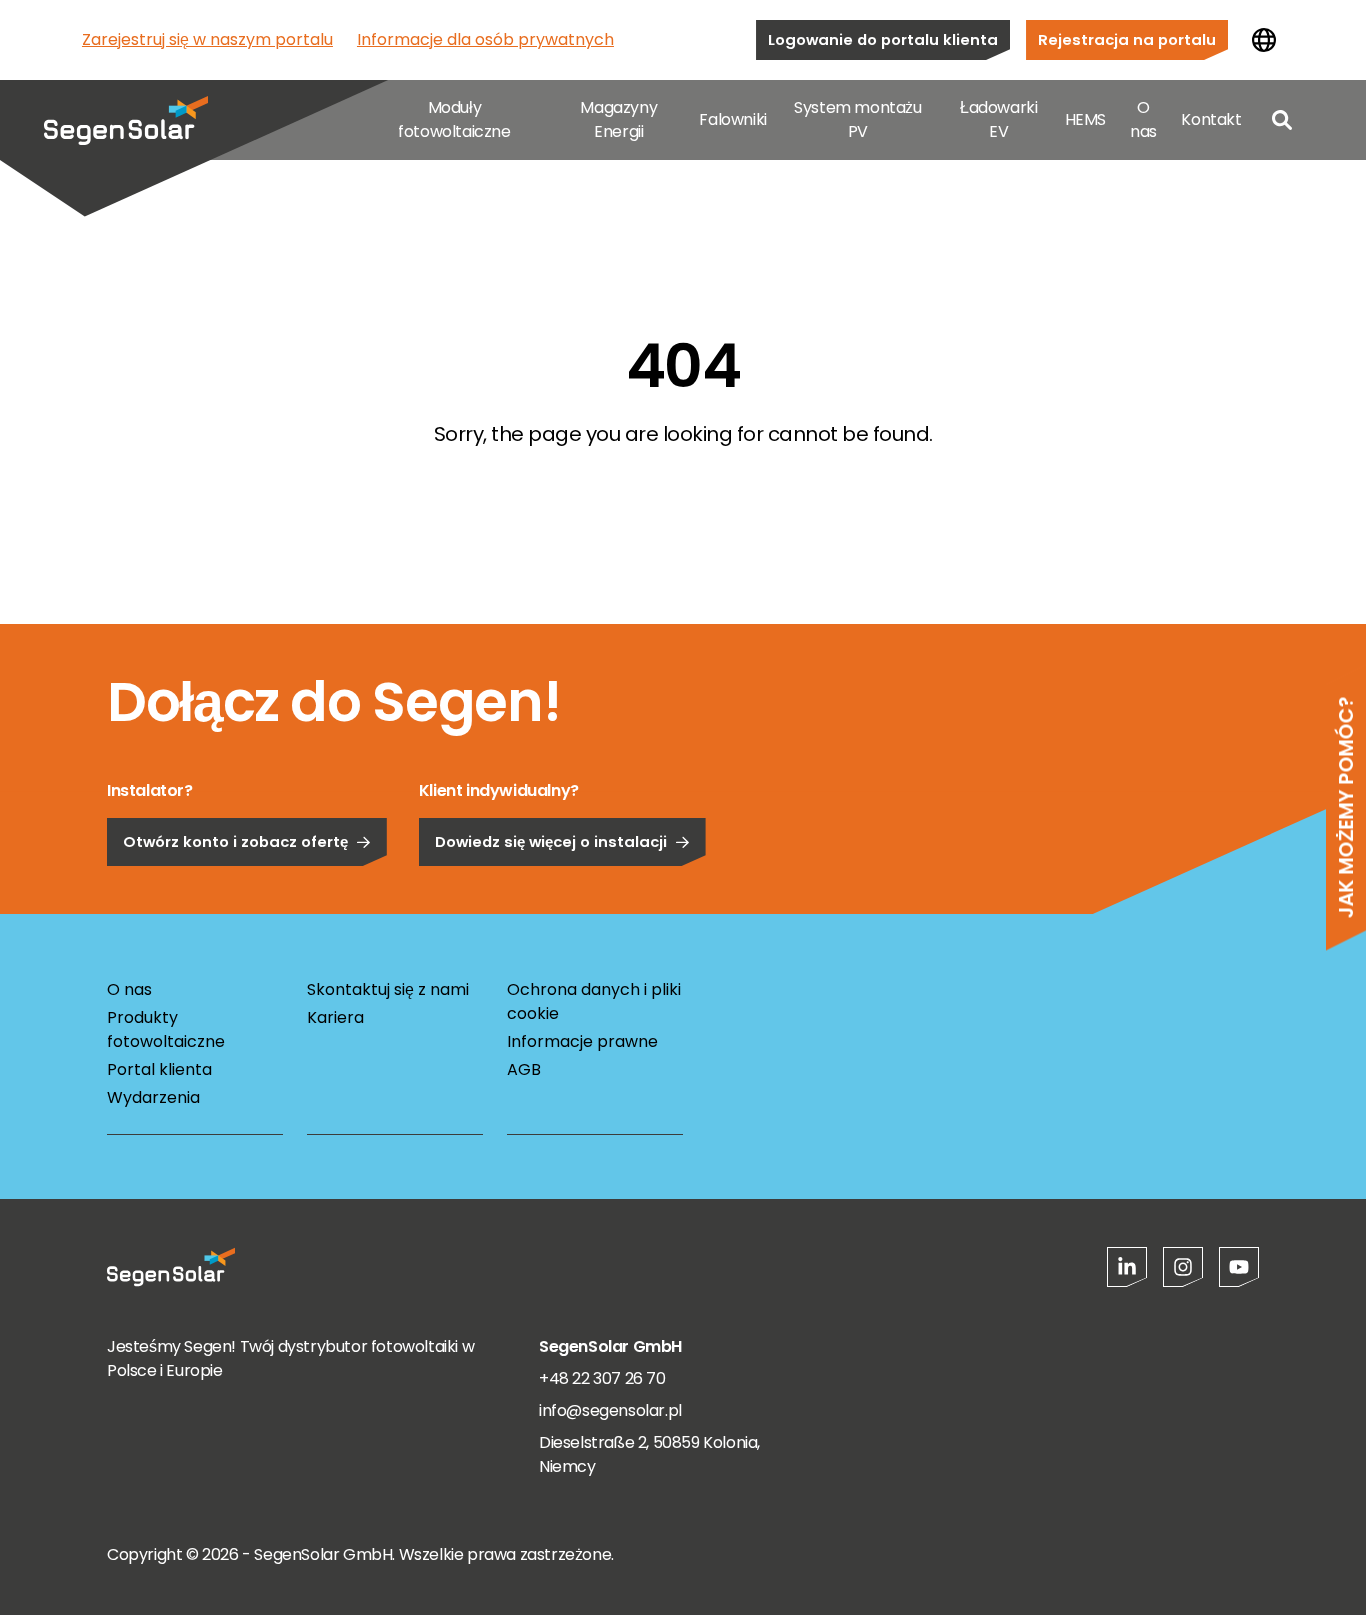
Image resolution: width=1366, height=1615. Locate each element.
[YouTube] (1239, 1267)
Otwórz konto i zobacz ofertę (235, 841)
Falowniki (732, 119)
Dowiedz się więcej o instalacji (551, 841)
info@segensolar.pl (610, 1410)
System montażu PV (857, 119)
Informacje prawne (582, 1041)
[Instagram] (1183, 1267)
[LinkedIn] (1127, 1267)
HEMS (1085, 119)
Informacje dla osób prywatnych (485, 39)
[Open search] (1282, 120)
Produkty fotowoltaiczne (166, 1029)
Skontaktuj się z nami (388, 989)
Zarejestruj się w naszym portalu (207, 39)
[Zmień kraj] (1264, 40)
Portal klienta (159, 1069)
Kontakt (1211, 119)
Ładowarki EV (998, 119)
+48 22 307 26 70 (602, 1378)
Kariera (335, 1017)
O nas (1143, 119)
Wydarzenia (153, 1097)
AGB (524, 1069)
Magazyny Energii (618, 119)
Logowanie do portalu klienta (883, 39)
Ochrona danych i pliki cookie (594, 1001)
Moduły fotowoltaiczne (454, 119)
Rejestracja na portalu (1127, 39)
